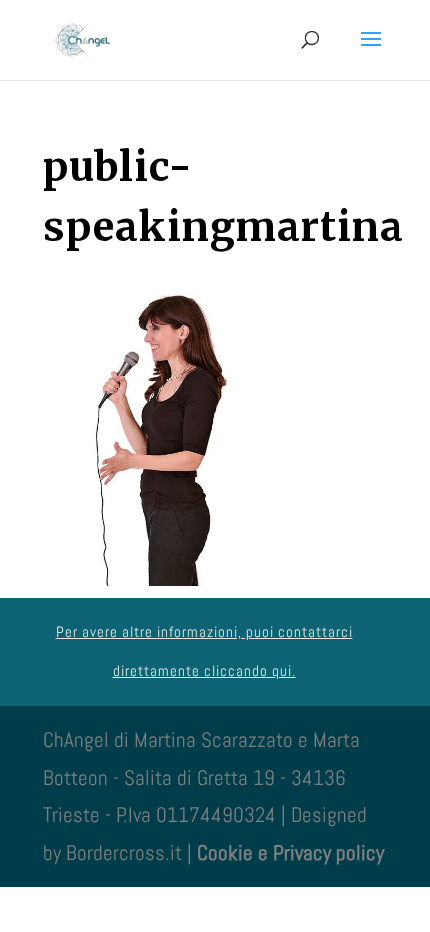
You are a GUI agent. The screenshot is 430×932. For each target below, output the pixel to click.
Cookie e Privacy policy (290, 852)
